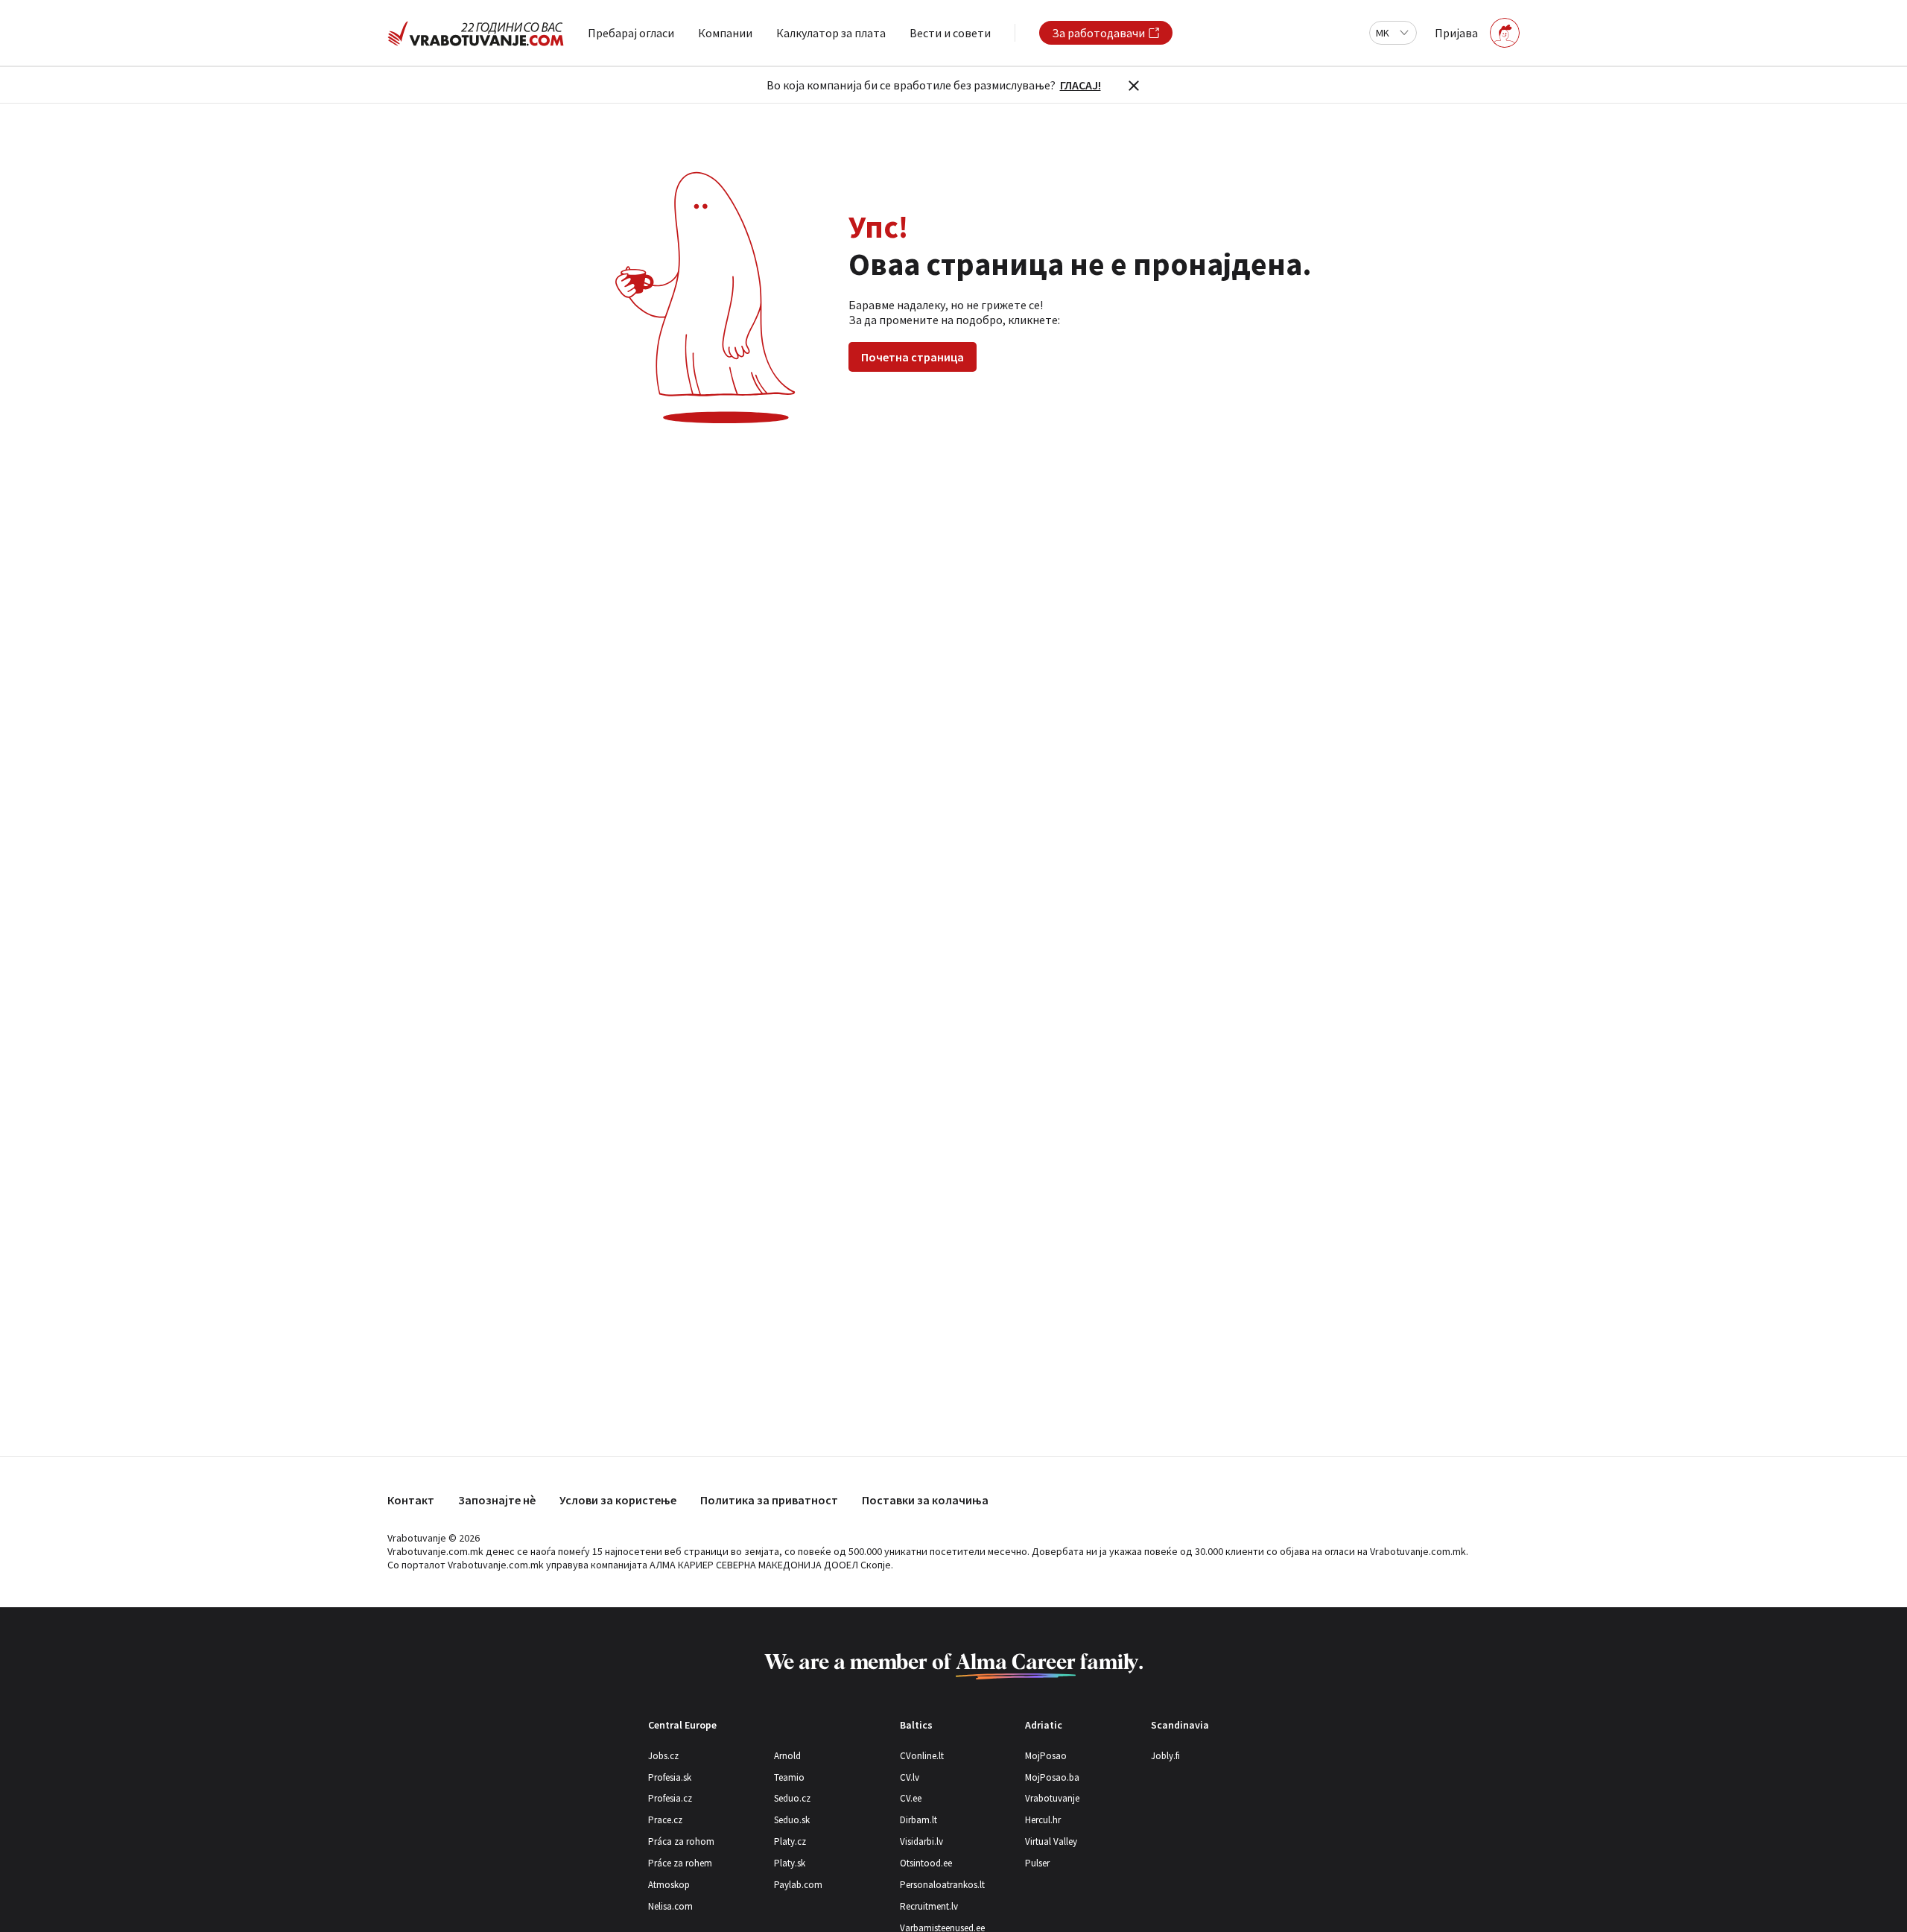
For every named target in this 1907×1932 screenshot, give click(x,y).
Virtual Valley (1051, 1841)
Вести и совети (950, 33)
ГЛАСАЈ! (1081, 85)
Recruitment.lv (929, 1906)
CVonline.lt (922, 1756)
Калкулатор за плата (831, 33)
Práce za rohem (680, 1863)
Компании (725, 33)
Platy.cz (790, 1841)
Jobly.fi (1165, 1756)
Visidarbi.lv (921, 1841)
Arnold (787, 1756)
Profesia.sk (670, 1777)
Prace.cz (665, 1820)
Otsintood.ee (926, 1863)
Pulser (1037, 1863)
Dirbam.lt (918, 1820)
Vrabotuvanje (1052, 1798)
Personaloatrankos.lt (942, 1885)
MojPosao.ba (1052, 1777)
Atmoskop (669, 1885)
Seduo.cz (792, 1798)
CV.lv (910, 1777)
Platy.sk (790, 1863)
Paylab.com (798, 1885)
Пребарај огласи (631, 33)
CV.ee (911, 1798)
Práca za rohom (681, 1841)
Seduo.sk (792, 1820)
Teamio (789, 1777)
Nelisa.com (670, 1906)
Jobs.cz (663, 1756)
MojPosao (1046, 1756)
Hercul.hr (1043, 1820)
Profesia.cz (670, 1798)
